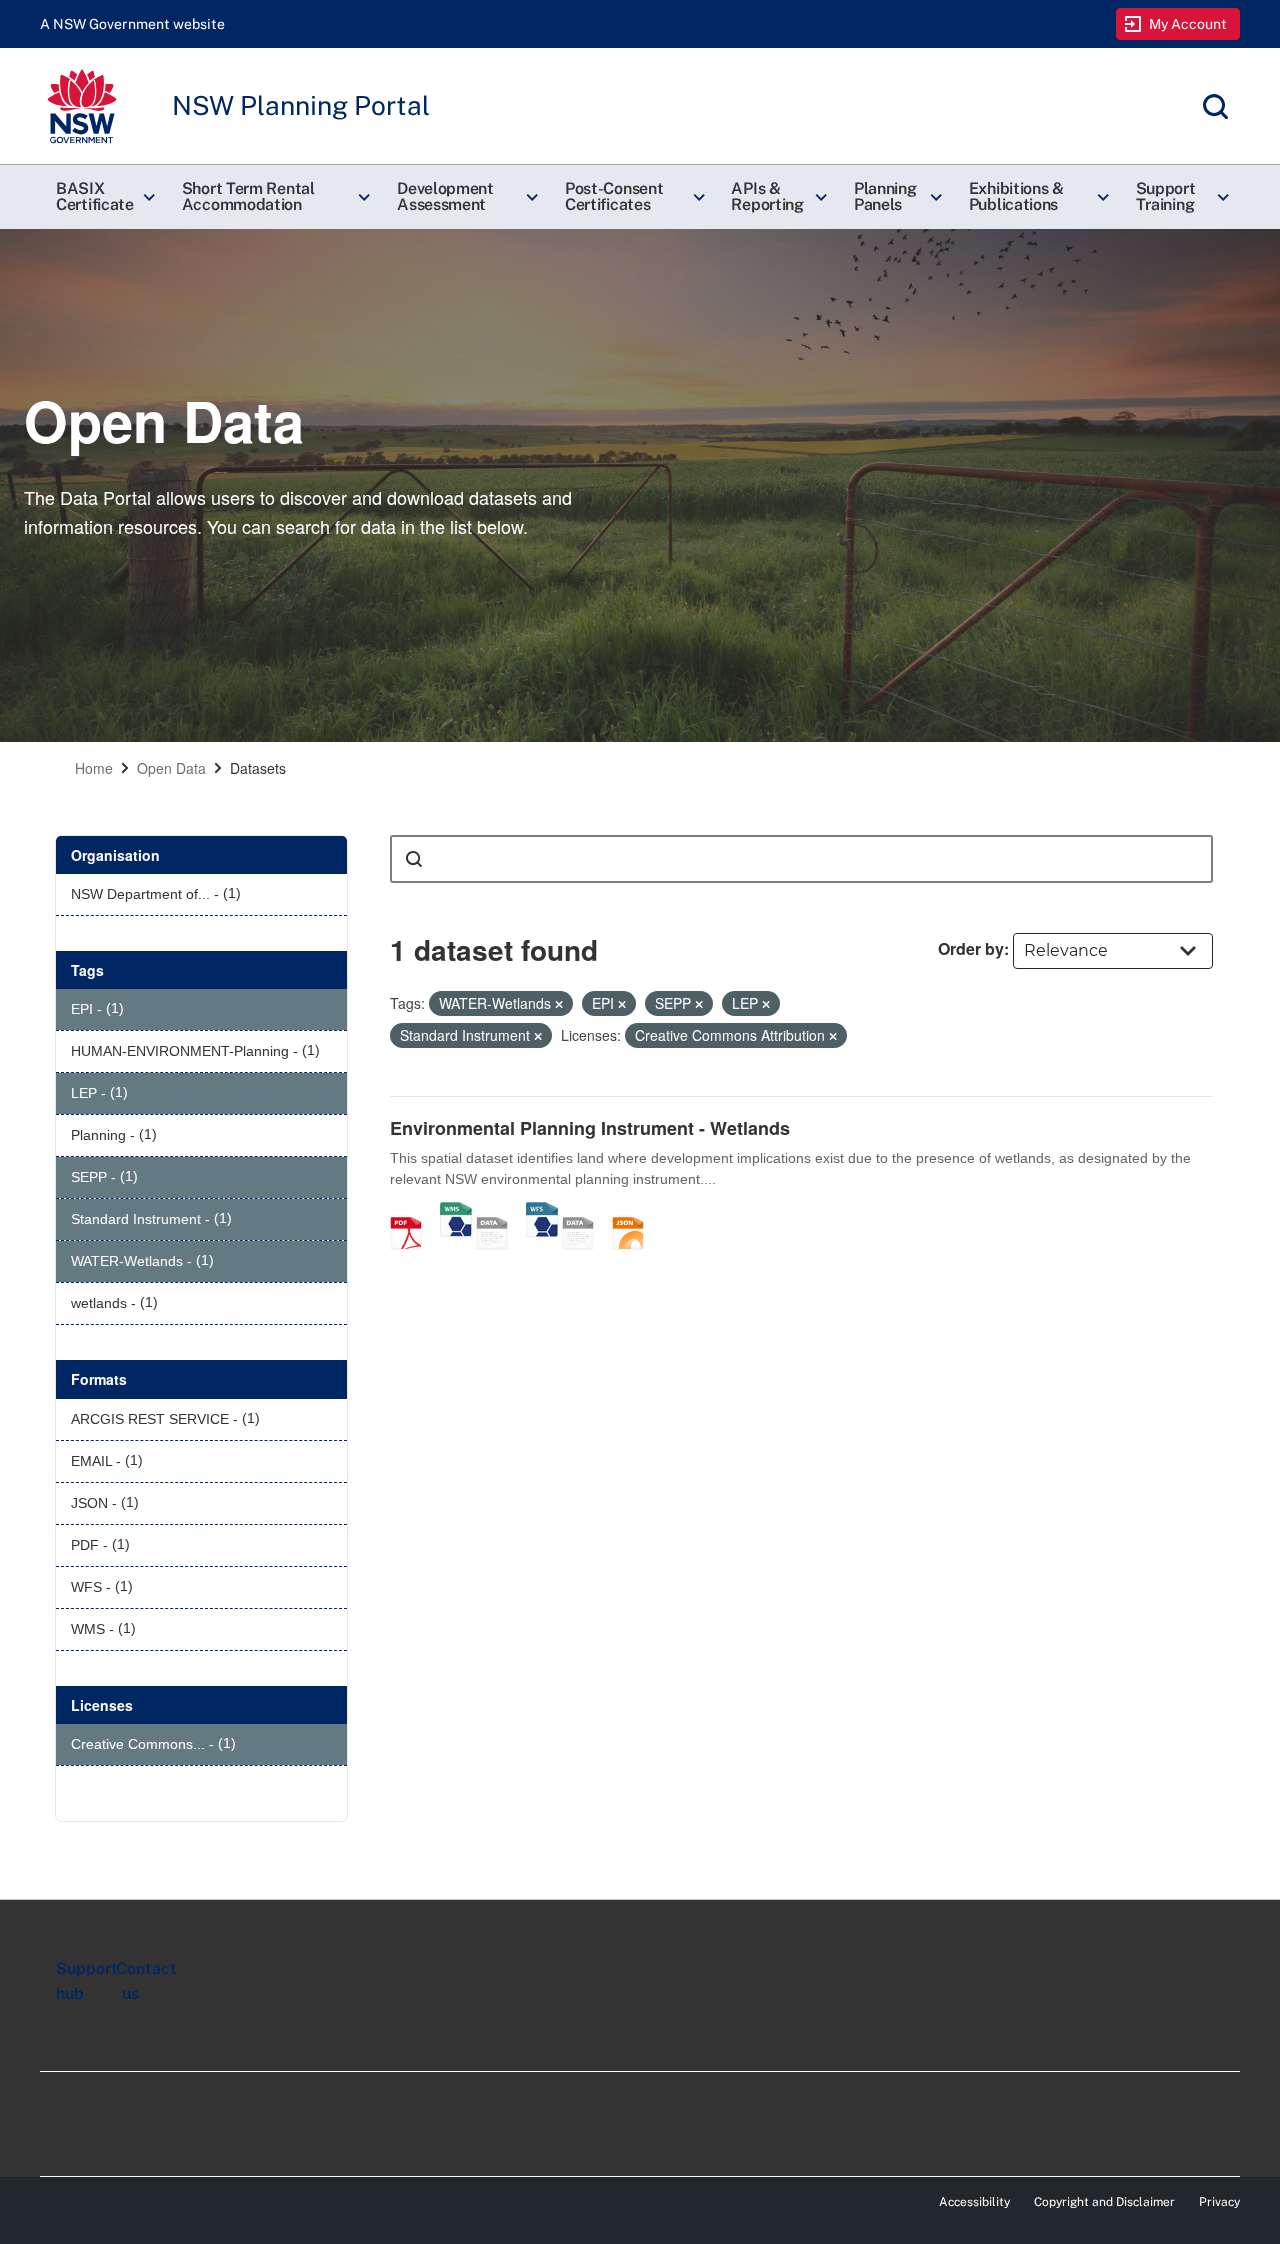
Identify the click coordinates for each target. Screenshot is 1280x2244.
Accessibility (974, 2202)
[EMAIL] (585, 1212)
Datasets (258, 768)
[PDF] (413, 1212)
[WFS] (542, 1212)
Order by (971, 948)
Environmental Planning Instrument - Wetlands (590, 1128)
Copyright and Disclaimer (1104, 2202)
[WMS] (456, 1212)
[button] (103, 197)
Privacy (1219, 2202)
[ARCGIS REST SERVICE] (499, 1212)
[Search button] (414, 859)
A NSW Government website (132, 24)
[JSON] (635, 1212)
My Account (1188, 24)
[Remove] (559, 1004)
